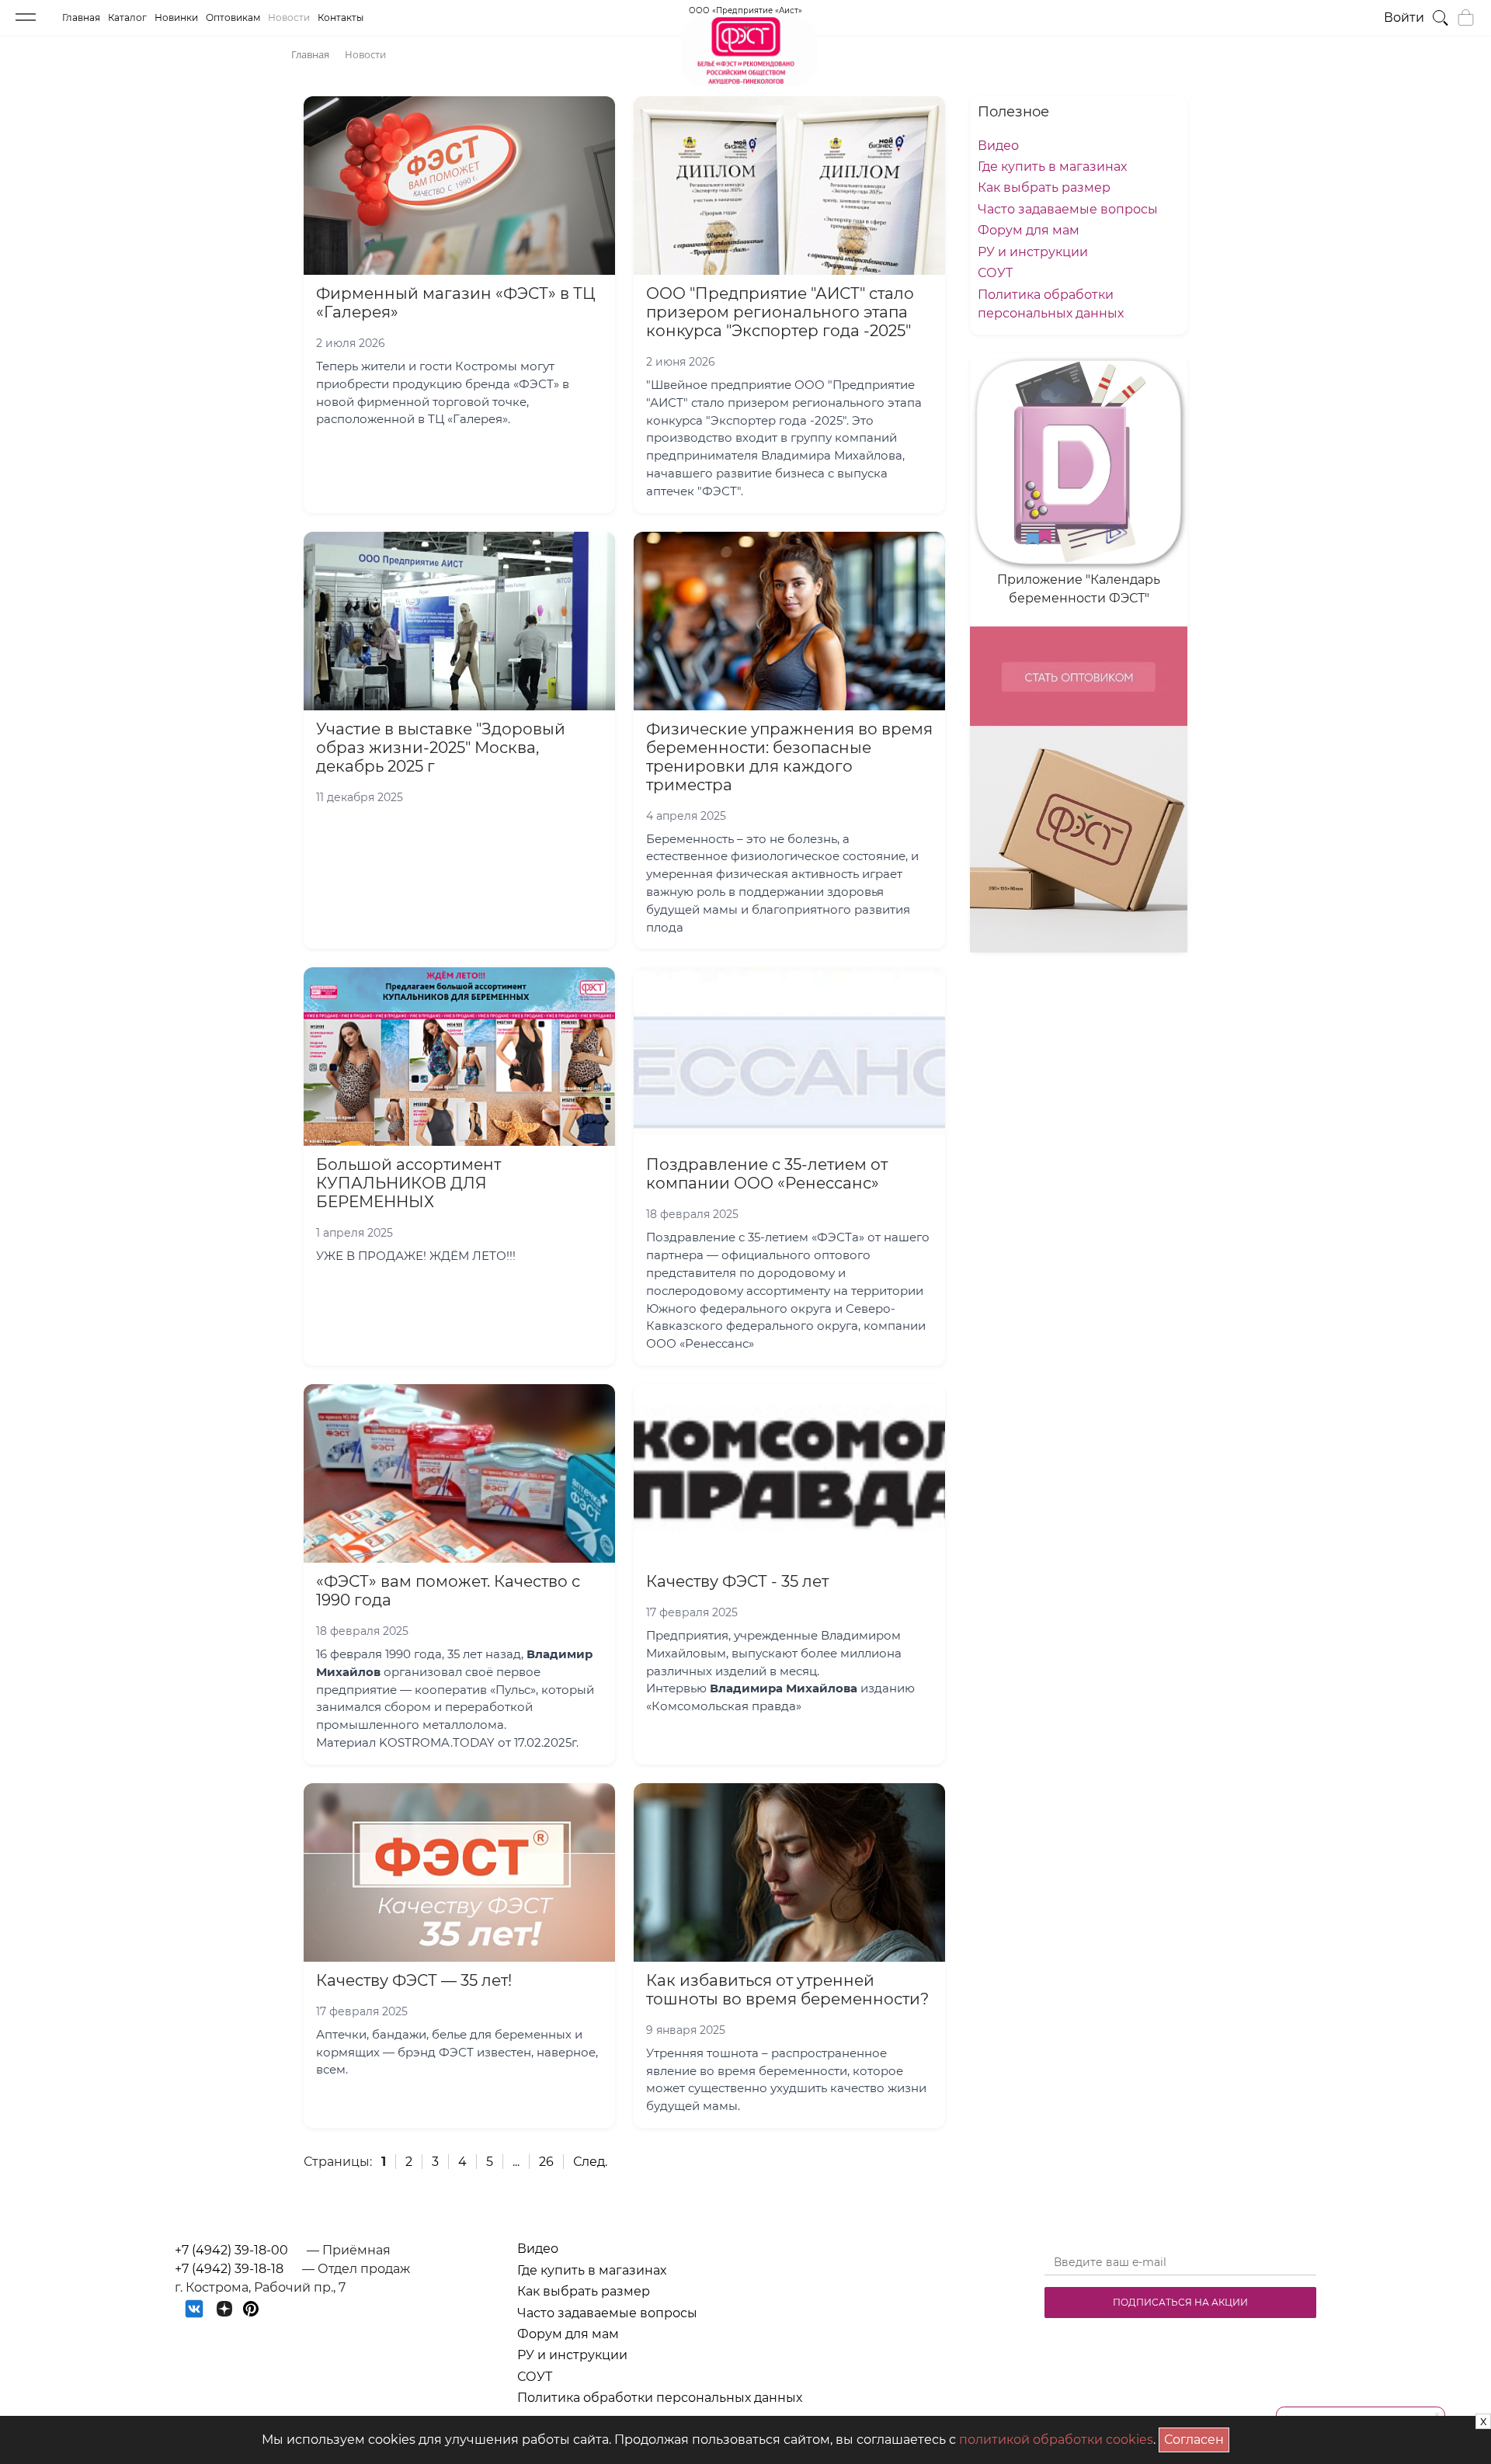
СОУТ (995, 273)
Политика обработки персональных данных (660, 2398)
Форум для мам (1029, 230)
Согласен (1197, 2437)
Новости (289, 17)
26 (546, 2162)
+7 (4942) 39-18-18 (229, 2269)
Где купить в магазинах (1052, 167)
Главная (81, 17)
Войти (1404, 17)
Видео (998, 146)
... (516, 2162)
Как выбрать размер (1044, 187)
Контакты (341, 17)
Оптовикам (233, 17)
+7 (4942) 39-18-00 (231, 2250)
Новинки (176, 17)
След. (590, 2162)
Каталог (127, 17)
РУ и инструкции (1033, 252)
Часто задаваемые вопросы (1068, 209)
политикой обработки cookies (1056, 2440)
